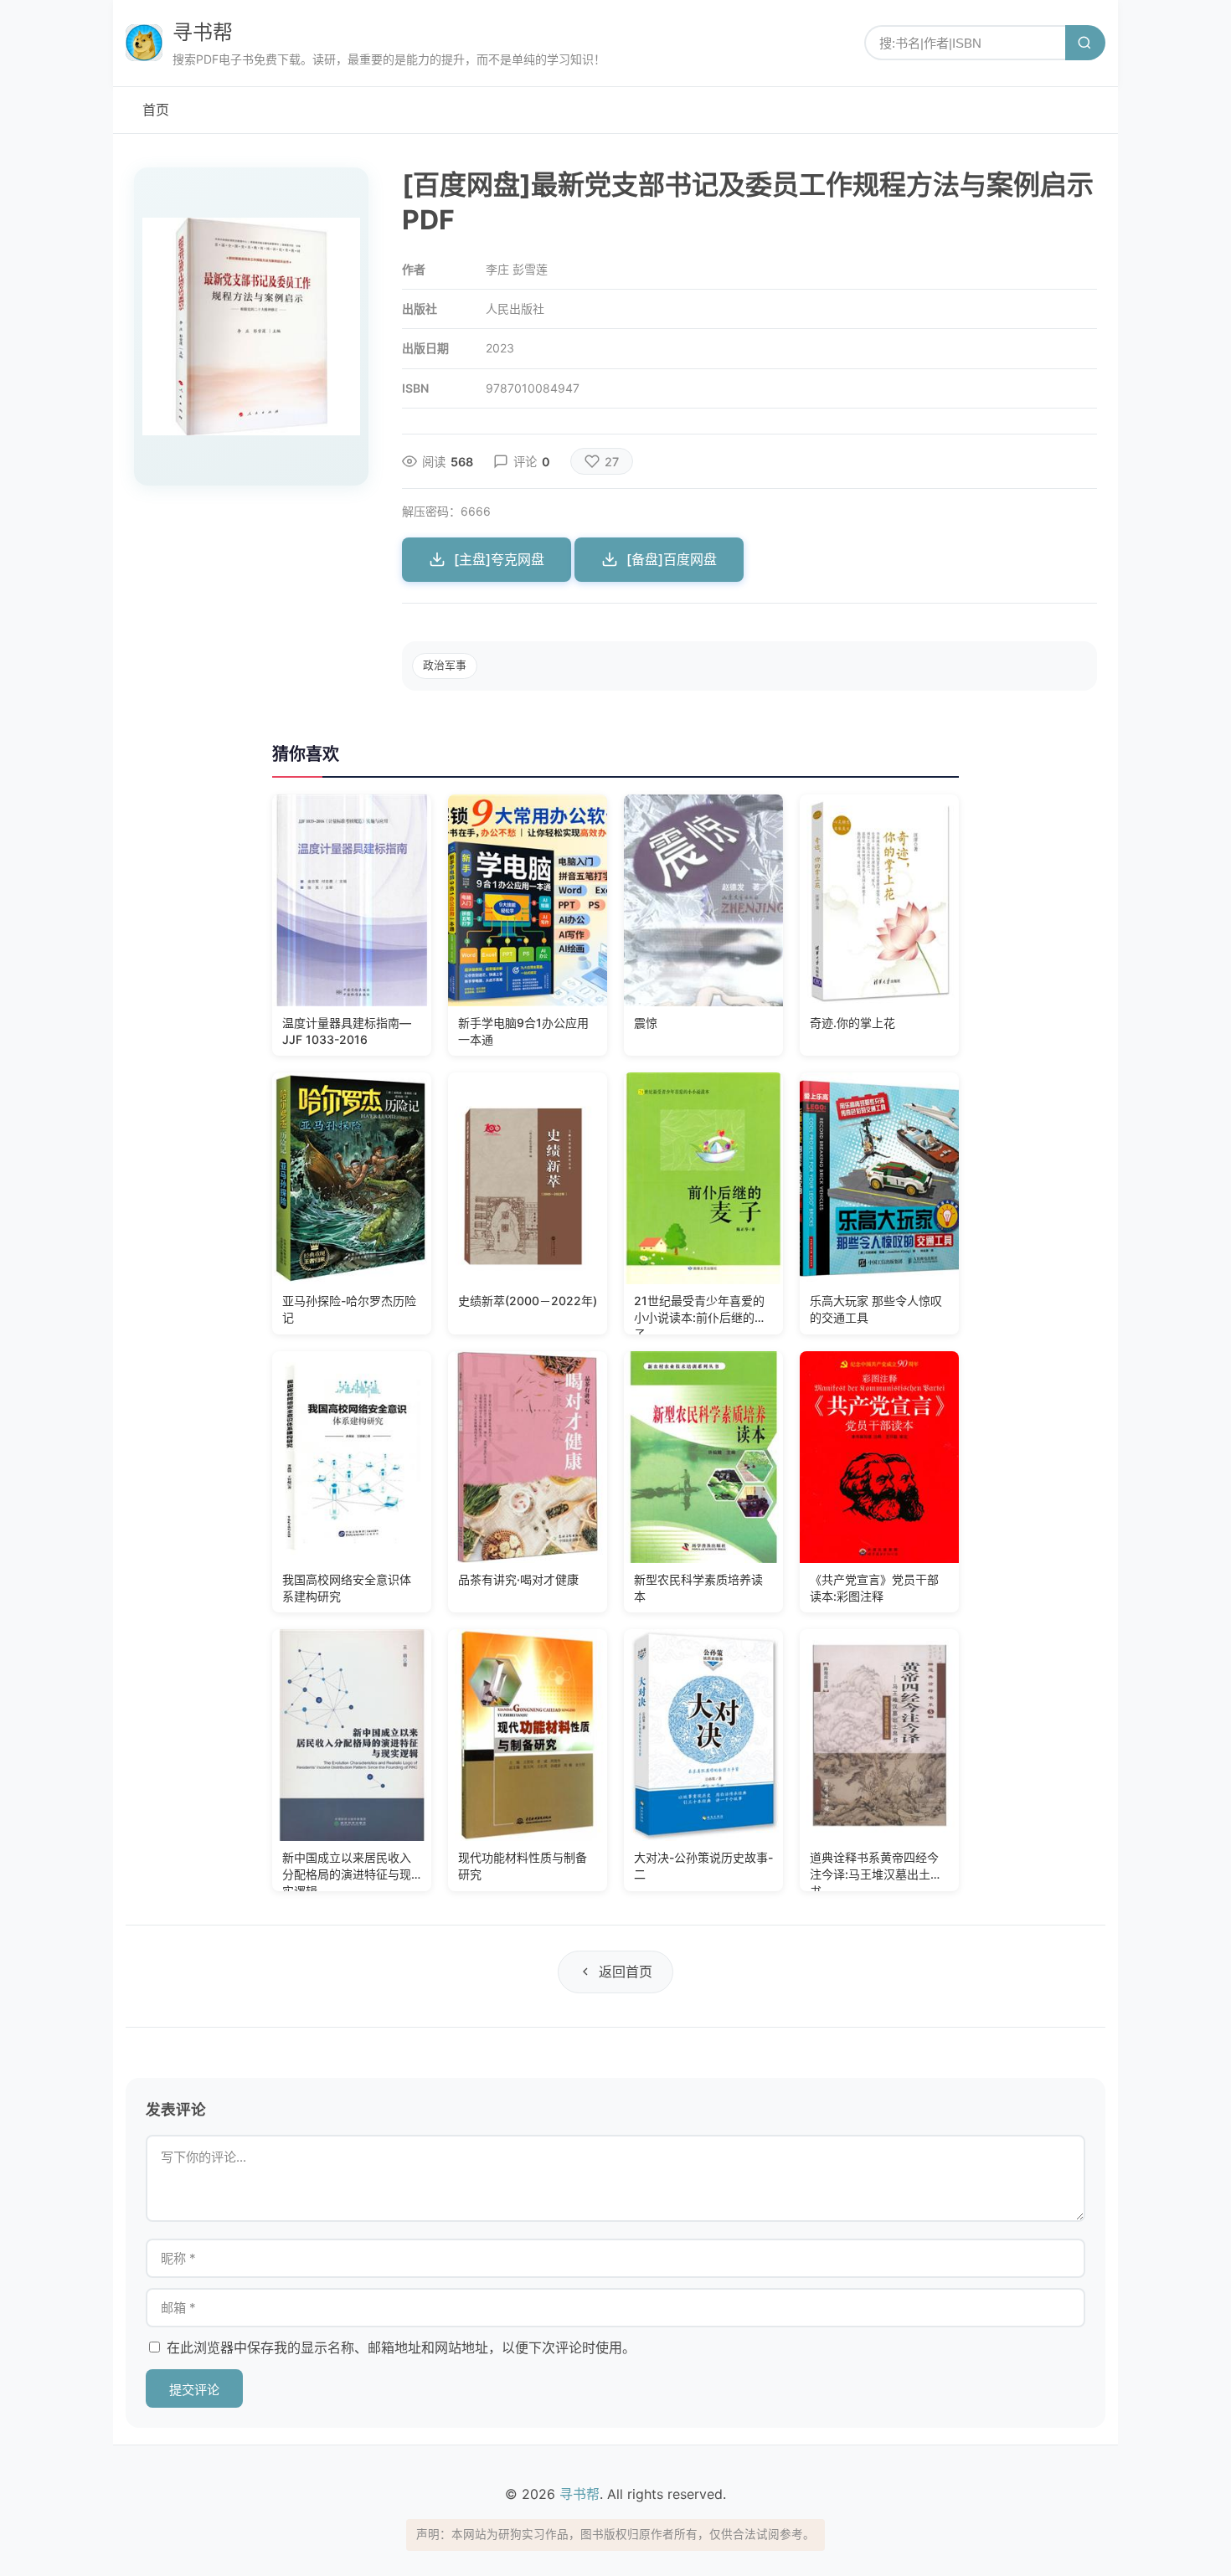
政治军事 (445, 665)
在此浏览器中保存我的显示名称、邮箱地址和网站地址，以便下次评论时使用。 (401, 2347)
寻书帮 (203, 32)
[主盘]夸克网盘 (499, 559)
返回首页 (626, 1972)
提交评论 (194, 2390)
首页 (156, 110)
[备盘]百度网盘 (672, 559)
